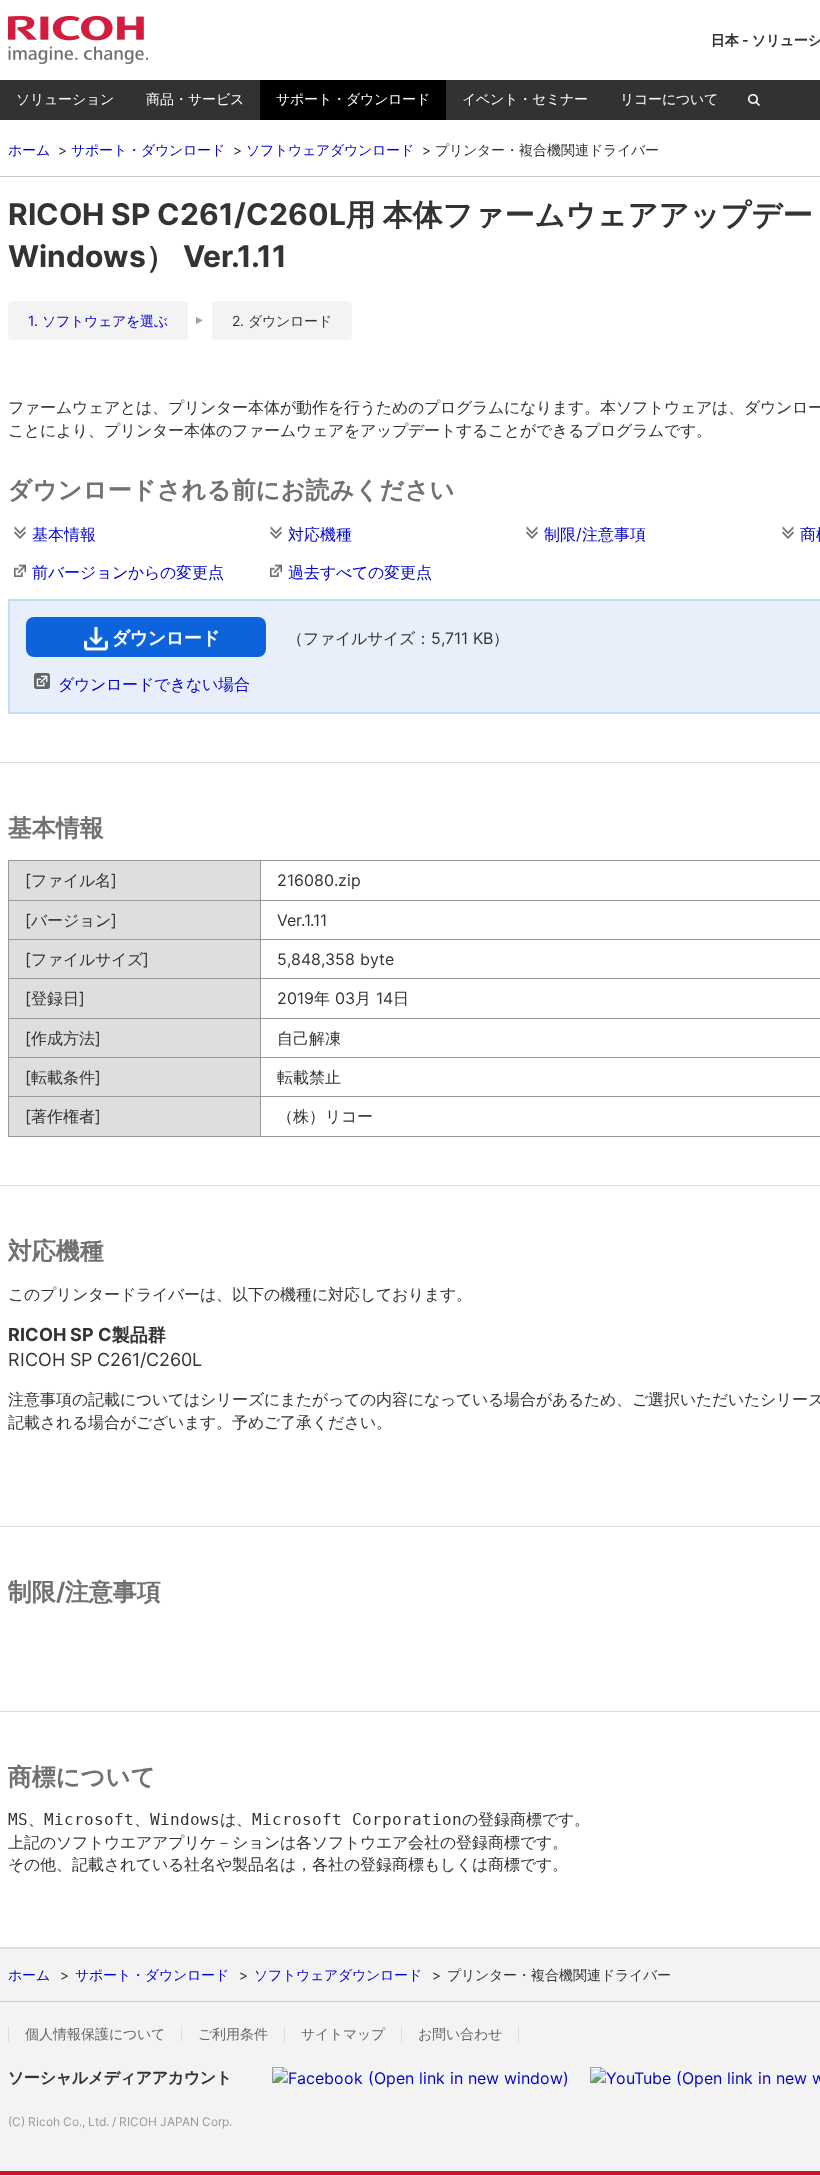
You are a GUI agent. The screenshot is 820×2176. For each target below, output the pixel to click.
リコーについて (669, 98)
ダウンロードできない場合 (154, 684)
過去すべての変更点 (360, 572)
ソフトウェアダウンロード (330, 149)
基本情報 (64, 534)
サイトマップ (343, 2034)
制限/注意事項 (595, 534)
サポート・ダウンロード (353, 98)
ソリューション (65, 98)
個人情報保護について (95, 2034)
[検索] (754, 100)
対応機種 (320, 534)
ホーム (29, 149)
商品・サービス (195, 98)
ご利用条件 (233, 2034)
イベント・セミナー (525, 98)
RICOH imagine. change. (78, 40)
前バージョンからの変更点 (128, 572)
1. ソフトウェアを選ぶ (98, 320)
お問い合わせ (460, 2034)
